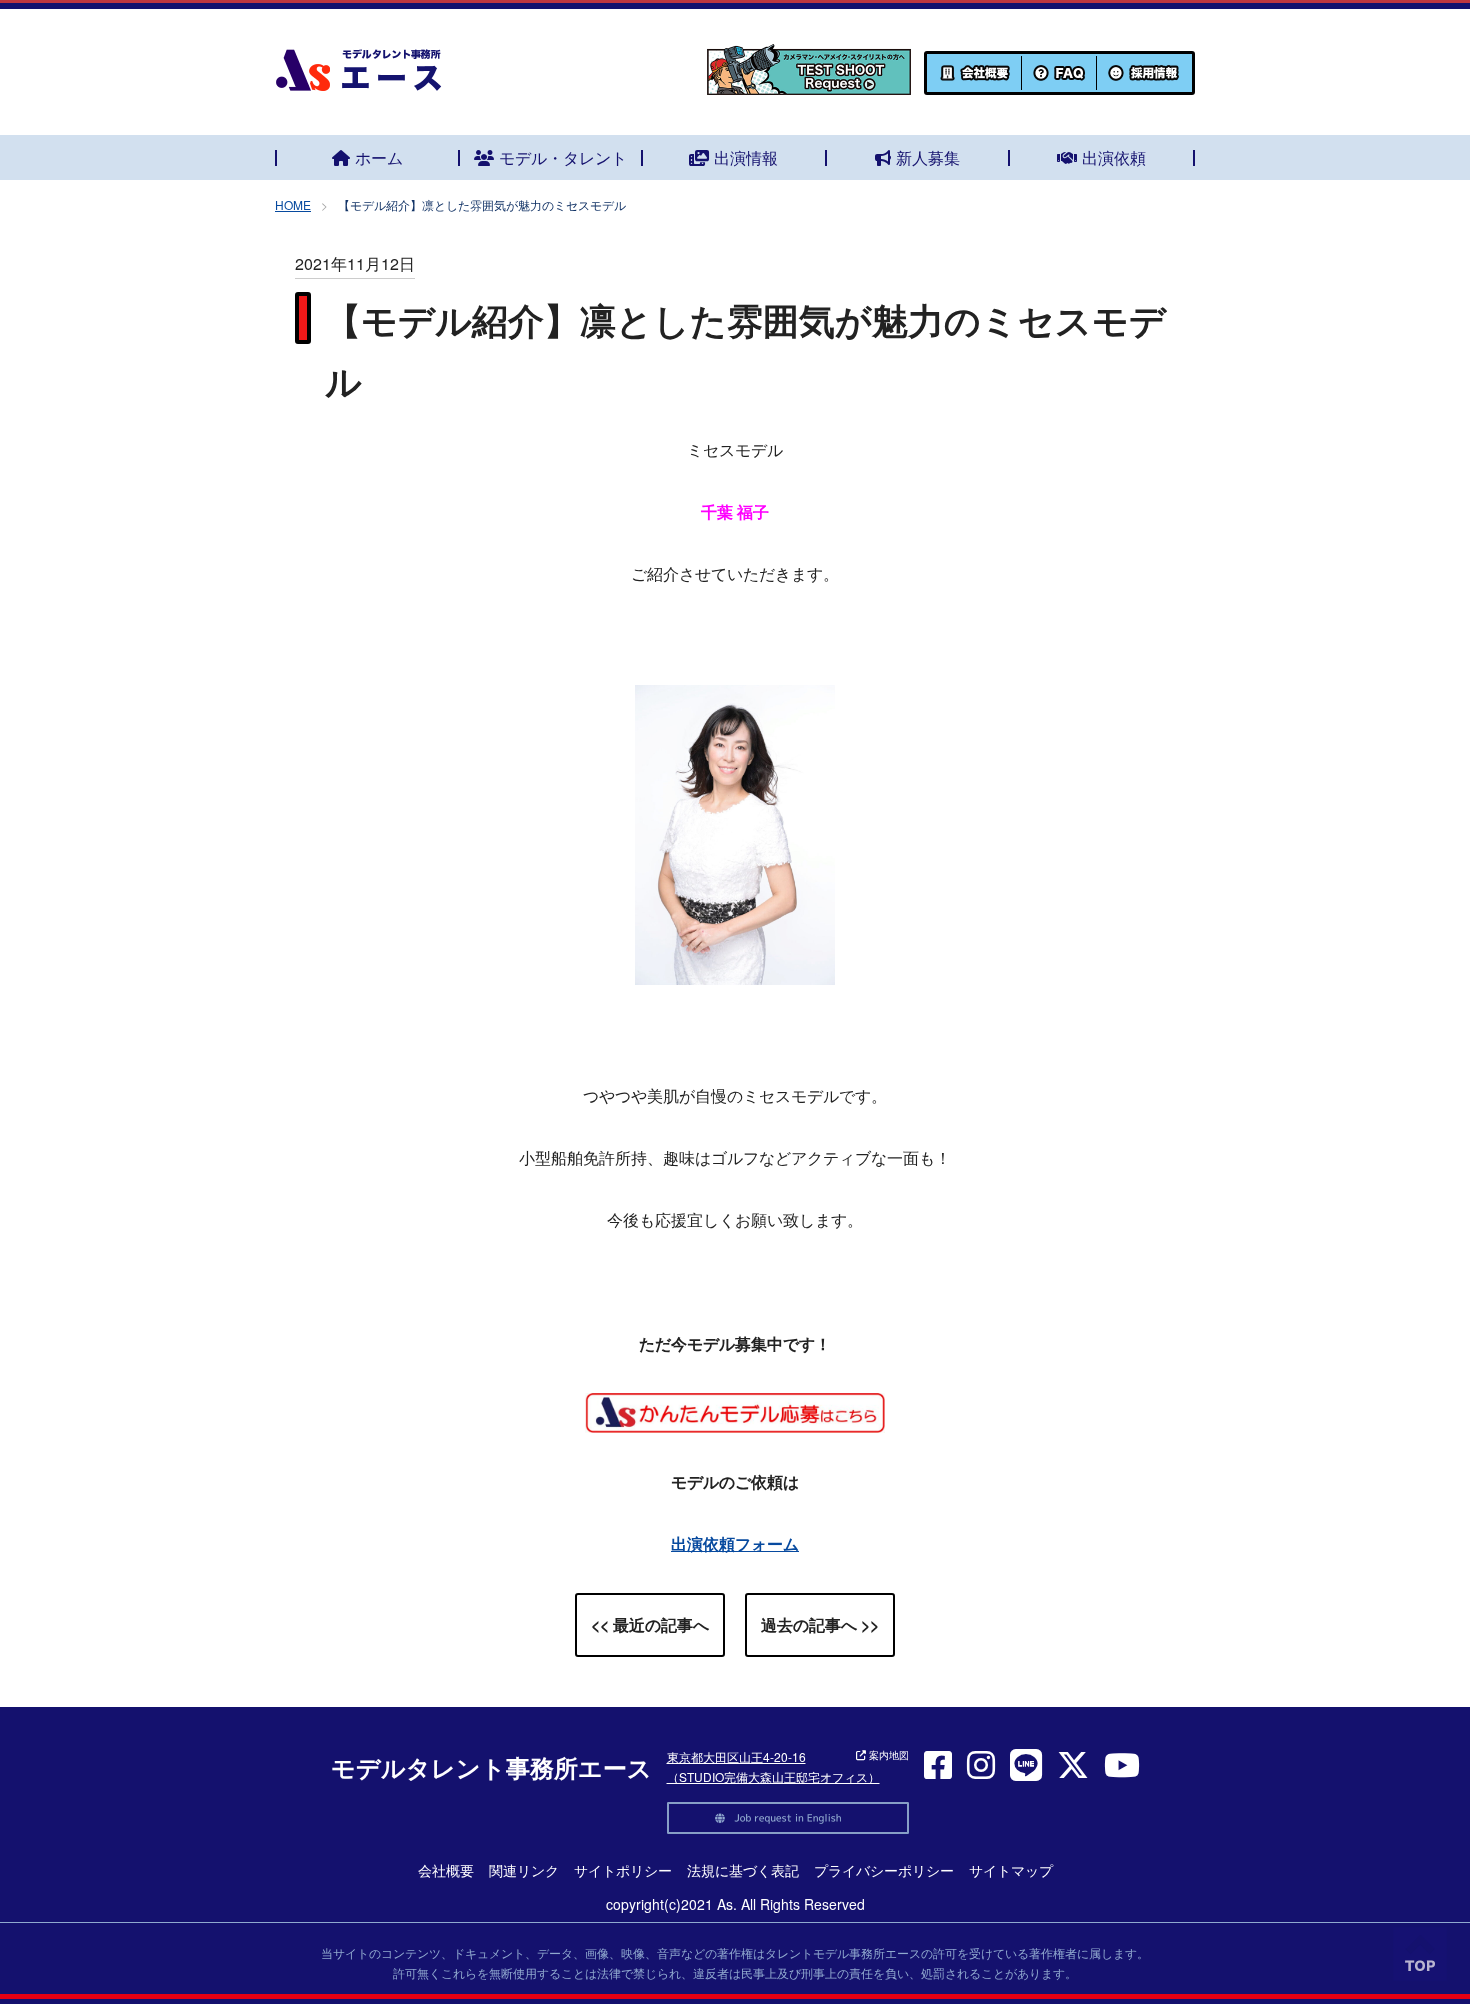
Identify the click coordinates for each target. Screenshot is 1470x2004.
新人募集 (928, 157)
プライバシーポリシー (884, 1870)
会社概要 (446, 1870)
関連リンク (524, 1870)
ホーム (379, 157)
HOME (293, 204)
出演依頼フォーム (735, 1543)
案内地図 (887, 1755)
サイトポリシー (623, 1870)
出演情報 (746, 157)
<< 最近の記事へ (650, 1624)
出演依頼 (1114, 157)
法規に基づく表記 (743, 1870)
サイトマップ (1011, 1870)
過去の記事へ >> (820, 1624)
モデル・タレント (563, 157)
